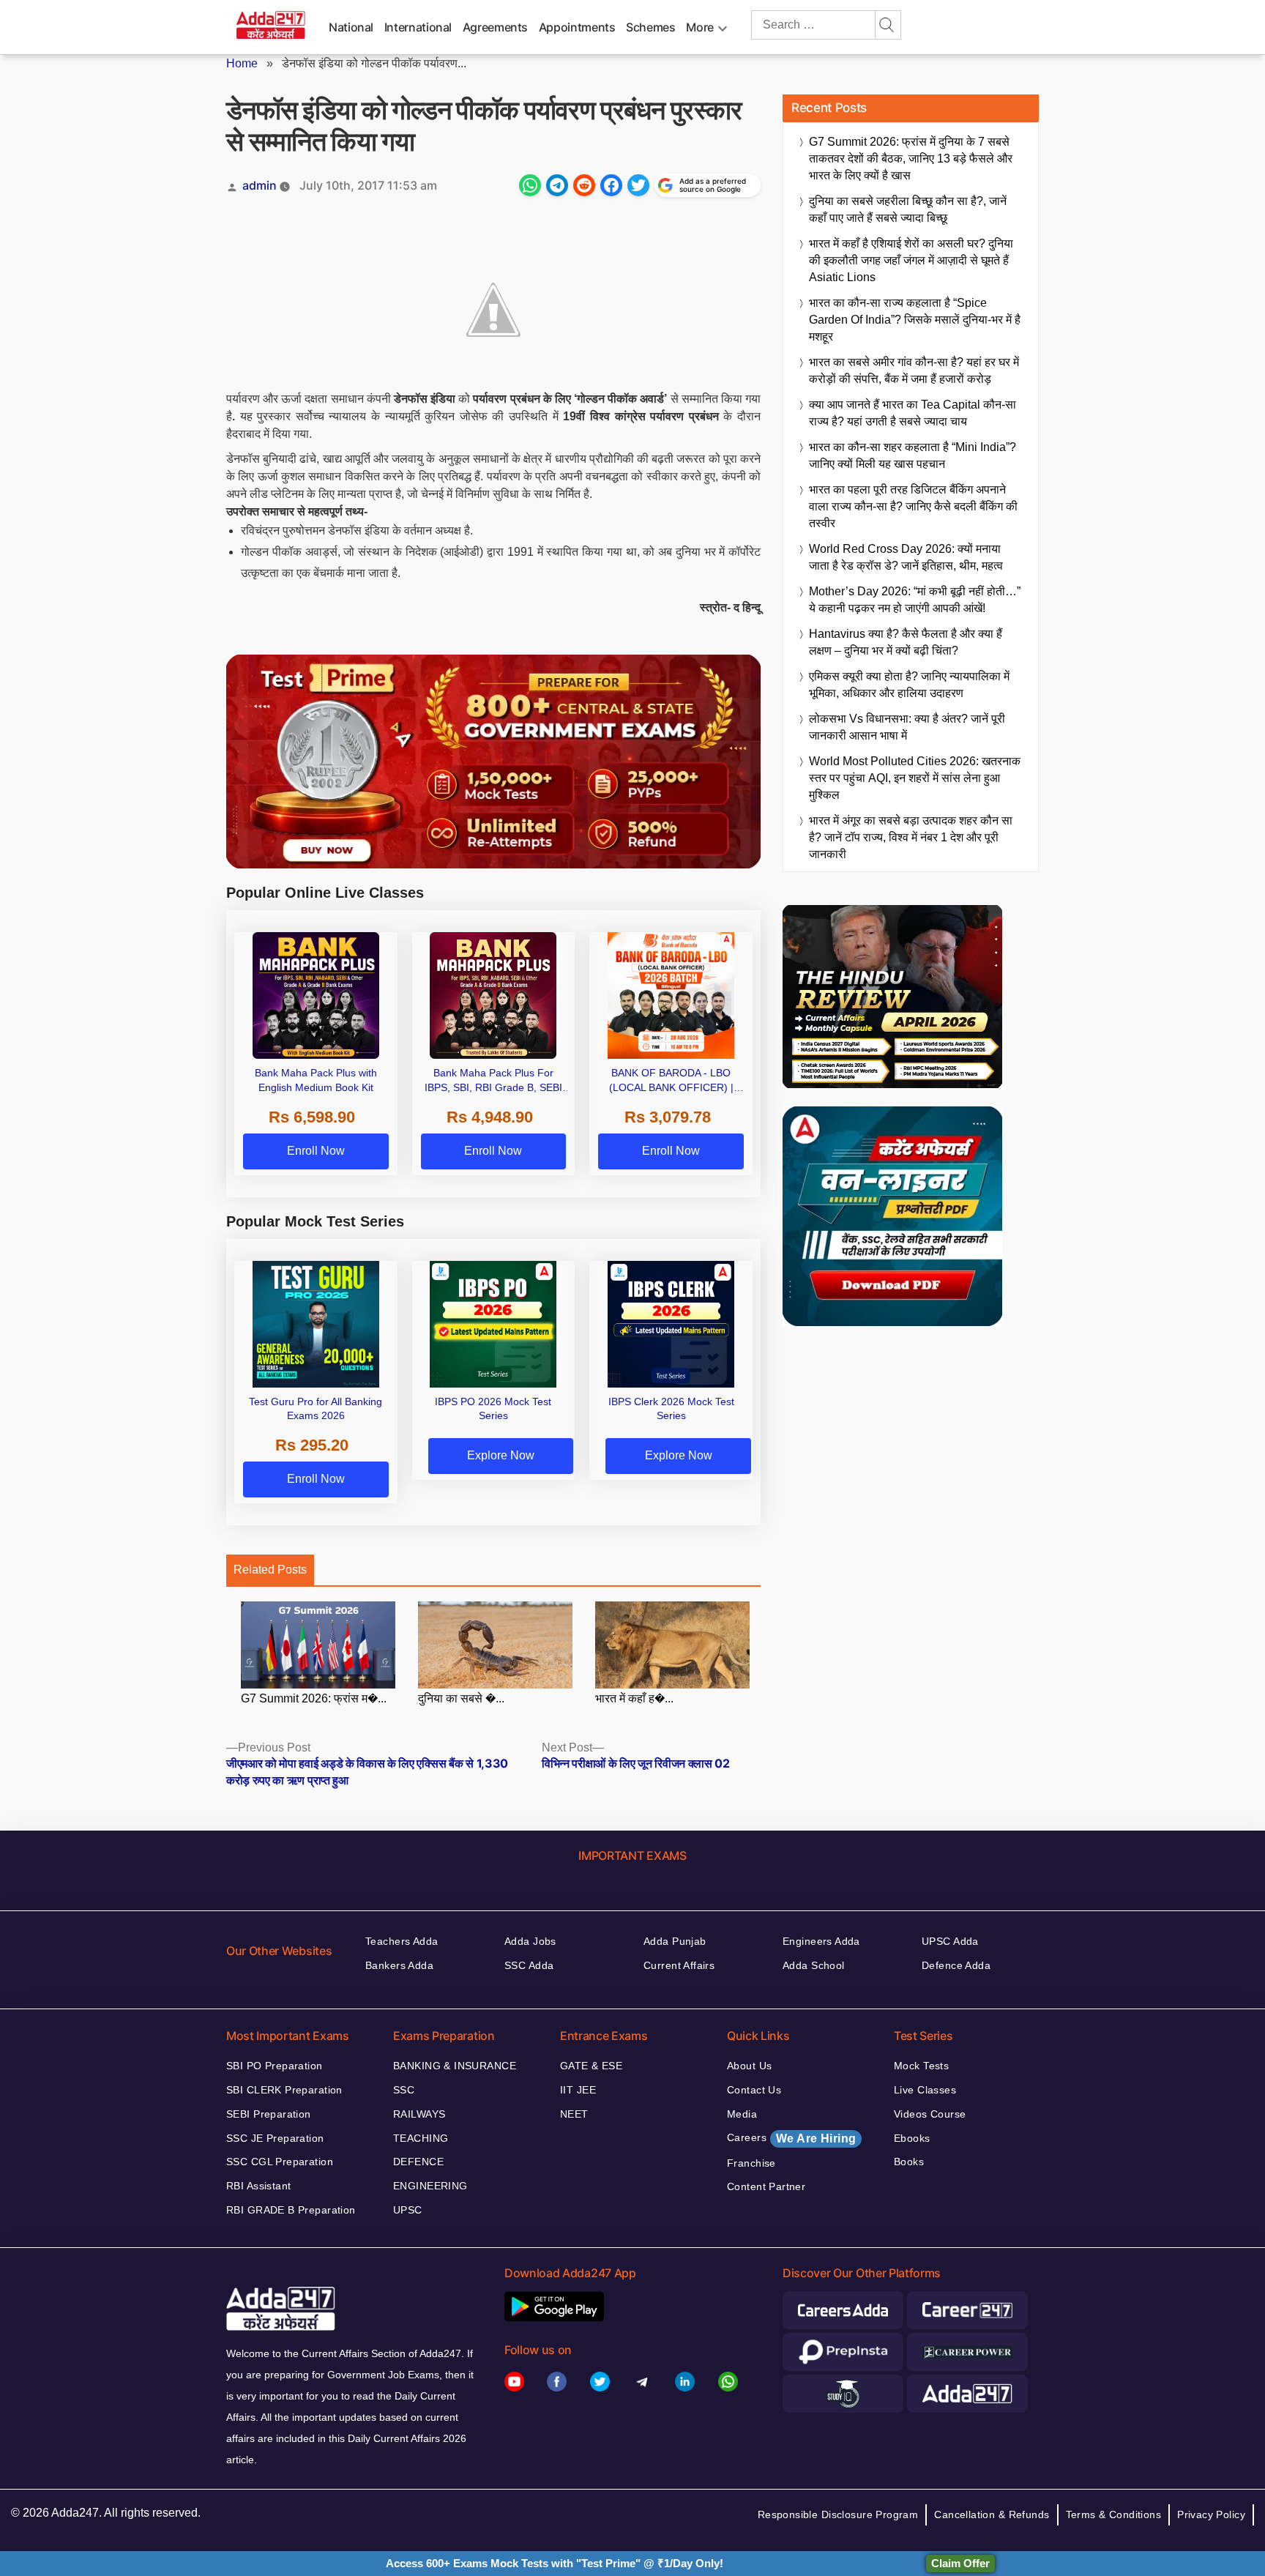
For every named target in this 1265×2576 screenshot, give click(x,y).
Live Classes (925, 2090)
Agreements (495, 27)
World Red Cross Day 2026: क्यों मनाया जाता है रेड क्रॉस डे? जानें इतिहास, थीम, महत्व (906, 557)
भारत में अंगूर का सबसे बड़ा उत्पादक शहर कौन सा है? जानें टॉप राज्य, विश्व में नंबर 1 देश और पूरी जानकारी (911, 837)
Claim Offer (960, 2563)
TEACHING (421, 2138)
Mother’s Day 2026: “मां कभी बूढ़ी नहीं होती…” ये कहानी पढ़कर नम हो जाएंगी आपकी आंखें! (915, 600)
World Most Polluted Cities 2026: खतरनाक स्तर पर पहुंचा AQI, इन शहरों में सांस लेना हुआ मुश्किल (915, 778)
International (418, 27)
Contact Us (754, 2090)
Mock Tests (921, 2066)
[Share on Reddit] (584, 185)
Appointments (577, 27)
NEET (574, 2114)
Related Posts (270, 1570)
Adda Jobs (530, 1941)
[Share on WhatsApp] (530, 185)
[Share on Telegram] (557, 185)
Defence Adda (956, 1965)
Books (909, 2162)
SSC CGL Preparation (280, 2162)
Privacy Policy (1211, 2514)
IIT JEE (578, 2090)
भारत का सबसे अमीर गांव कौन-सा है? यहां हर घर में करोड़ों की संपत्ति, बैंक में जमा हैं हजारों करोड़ (914, 371)
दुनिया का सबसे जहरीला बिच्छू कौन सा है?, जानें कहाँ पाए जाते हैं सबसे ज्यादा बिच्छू (908, 209)
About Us (749, 2066)
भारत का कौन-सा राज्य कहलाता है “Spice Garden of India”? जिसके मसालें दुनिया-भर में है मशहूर (915, 320)
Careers (791, 2138)
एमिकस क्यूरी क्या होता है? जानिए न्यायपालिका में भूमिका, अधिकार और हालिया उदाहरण (909, 685)
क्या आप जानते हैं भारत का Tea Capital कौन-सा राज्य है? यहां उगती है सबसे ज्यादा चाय (913, 413)
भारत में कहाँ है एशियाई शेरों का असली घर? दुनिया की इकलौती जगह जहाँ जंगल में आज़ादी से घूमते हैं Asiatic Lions (911, 260)
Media (742, 2114)
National (351, 27)
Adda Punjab (675, 1941)
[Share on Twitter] (638, 185)
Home (242, 63)
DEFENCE (418, 2162)
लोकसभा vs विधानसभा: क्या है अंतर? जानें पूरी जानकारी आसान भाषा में (907, 727)
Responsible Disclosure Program (838, 2514)
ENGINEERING (430, 2186)
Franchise (751, 2163)
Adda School (814, 1965)
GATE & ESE (591, 2066)
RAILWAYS (419, 2114)
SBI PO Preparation (275, 2066)
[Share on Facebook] (611, 185)
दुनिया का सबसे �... (461, 1698)
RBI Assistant (258, 2186)
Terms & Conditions (1114, 2514)
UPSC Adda (950, 1941)
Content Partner (766, 2186)
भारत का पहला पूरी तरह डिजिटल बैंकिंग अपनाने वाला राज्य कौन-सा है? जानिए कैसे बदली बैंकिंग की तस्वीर (913, 506)
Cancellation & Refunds (992, 2514)
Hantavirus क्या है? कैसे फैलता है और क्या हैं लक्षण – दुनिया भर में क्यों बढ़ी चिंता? (906, 642)
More (700, 27)
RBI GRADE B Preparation (291, 2210)
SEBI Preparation (269, 2114)
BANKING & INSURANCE (455, 2066)
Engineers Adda (821, 1941)
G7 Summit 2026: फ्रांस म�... (314, 1698)
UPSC (408, 2210)
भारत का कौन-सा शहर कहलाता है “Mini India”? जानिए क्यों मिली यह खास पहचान (913, 455)
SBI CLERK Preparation (284, 2090)
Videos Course (930, 2114)
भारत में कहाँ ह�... (634, 1698)
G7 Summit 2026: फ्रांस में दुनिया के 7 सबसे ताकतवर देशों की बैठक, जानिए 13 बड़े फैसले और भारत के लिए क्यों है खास (911, 159)
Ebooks (912, 2138)
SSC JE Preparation (275, 2138)
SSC (404, 2090)
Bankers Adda (399, 1965)
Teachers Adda (402, 1941)
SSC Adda (529, 1965)
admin (260, 185)
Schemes (650, 27)
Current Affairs (679, 1965)
